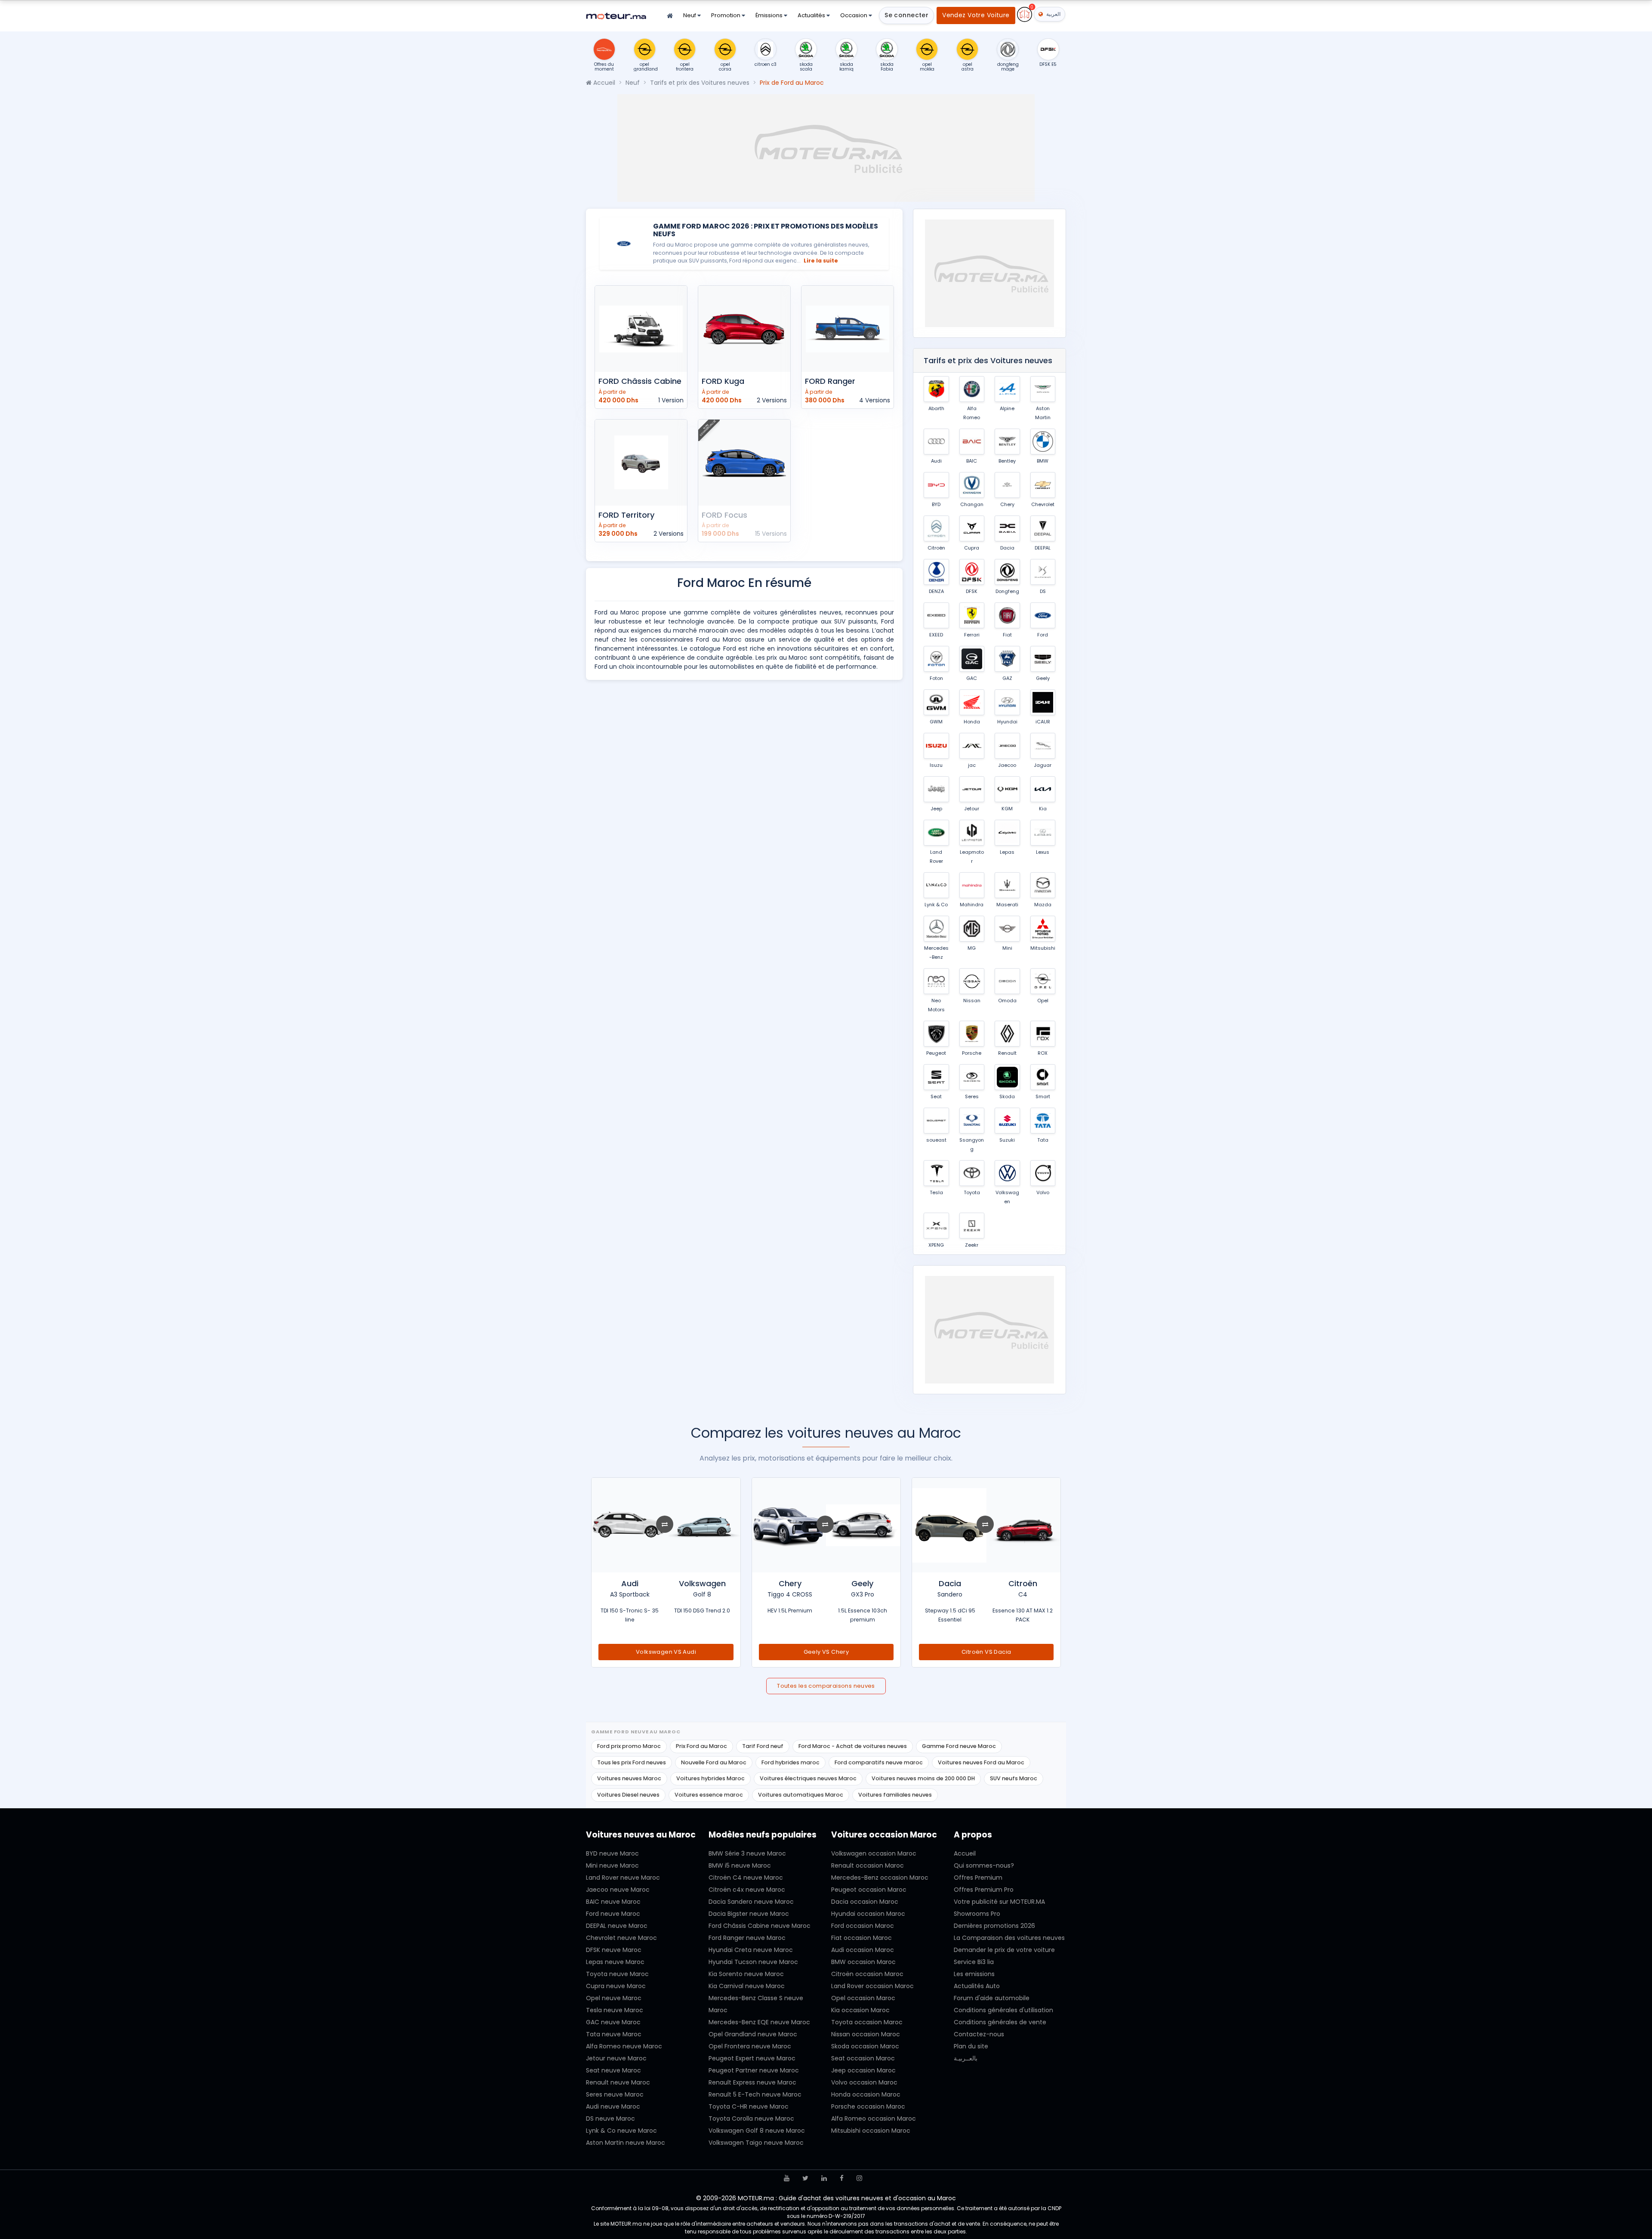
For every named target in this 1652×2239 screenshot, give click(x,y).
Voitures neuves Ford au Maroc (981, 1762)
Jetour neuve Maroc (616, 2058)
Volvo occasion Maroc (864, 2082)
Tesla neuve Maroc (615, 2010)
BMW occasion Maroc (863, 1962)
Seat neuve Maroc (613, 2070)
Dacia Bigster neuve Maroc (749, 1914)
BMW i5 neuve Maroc (740, 1865)
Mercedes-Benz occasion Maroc (880, 1878)
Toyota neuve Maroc (617, 1974)
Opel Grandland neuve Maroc (753, 2034)
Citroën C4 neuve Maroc (746, 1878)
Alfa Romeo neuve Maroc (624, 2046)
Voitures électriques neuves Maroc (808, 1778)
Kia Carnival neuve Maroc (747, 1986)
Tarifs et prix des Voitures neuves (700, 83)
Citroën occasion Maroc (867, 1974)
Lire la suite (821, 261)
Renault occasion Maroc (868, 1865)
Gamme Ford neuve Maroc (959, 1746)
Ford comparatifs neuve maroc (879, 1762)
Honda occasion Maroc (866, 2094)
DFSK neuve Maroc (614, 1950)
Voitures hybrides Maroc (710, 1778)
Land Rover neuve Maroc (623, 1878)
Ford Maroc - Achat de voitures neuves (853, 1746)
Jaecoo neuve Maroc (618, 1890)
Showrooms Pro (977, 1914)
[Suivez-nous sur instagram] (859, 2178)
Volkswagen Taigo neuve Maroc (756, 2143)
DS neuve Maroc (610, 2119)
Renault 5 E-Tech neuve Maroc (755, 2094)
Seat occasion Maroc (863, 2058)
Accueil (603, 83)
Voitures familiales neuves (895, 1795)
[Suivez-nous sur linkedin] (824, 2178)
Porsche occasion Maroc (868, 2106)
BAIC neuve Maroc (613, 1902)
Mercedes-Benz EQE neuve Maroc (759, 2022)
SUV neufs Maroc (1014, 1778)
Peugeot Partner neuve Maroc (754, 2070)
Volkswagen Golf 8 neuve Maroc (757, 2131)
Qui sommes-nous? (984, 1865)
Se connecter (906, 15)
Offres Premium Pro (984, 1890)
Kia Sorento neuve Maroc (746, 1974)
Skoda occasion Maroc (865, 2046)
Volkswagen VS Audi (826, 1652)
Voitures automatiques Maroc (801, 1795)
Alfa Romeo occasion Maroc (874, 2119)
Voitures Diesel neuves (628, 1795)
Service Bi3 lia (974, 1962)
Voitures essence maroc (709, 1795)
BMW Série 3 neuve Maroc (747, 1853)
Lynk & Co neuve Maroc (621, 2131)
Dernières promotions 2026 (994, 1926)
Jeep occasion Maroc (863, 2070)
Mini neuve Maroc (612, 1865)
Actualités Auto (977, 1986)
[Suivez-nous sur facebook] (842, 2178)
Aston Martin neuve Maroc (626, 2143)
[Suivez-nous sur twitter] (805, 2178)
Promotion (726, 15)
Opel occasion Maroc (863, 1998)
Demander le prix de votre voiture (1004, 1950)
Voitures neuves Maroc (629, 1778)
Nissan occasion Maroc (866, 2034)
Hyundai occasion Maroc (868, 1914)
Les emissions (974, 1974)
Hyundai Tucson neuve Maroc (753, 1962)
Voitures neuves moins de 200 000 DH (923, 1778)
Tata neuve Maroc (614, 2034)
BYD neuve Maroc (612, 1853)
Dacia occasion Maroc (865, 1902)
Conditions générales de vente (1000, 2022)
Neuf (690, 15)
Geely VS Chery (986, 1652)
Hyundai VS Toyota (666, 1652)
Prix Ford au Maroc (701, 1746)
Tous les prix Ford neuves (632, 1762)
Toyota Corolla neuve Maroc (751, 2119)
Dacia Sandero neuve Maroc (751, 1902)
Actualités (812, 15)
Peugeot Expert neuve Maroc (752, 2058)
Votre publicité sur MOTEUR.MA (999, 1902)
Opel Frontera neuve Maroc (750, 2046)
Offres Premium (978, 1878)
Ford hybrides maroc (791, 1762)
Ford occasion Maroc (863, 1926)
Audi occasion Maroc (863, 1950)
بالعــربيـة (966, 2058)
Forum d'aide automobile (992, 1998)
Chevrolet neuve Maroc (621, 1938)
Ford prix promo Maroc (629, 1746)
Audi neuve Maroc (613, 2106)
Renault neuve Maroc (618, 2082)
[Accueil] (670, 16)
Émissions (770, 15)
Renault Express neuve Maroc (752, 2082)
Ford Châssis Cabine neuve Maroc (760, 1926)
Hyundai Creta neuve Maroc (751, 1950)
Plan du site (971, 2046)
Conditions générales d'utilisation (1003, 2010)
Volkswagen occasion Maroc (874, 1853)
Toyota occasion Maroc (867, 2022)
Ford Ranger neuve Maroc (747, 1938)
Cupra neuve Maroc (616, 1986)
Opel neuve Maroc (614, 1998)
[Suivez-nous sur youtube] (787, 2178)
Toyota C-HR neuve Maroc (749, 2106)
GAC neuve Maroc (613, 2022)
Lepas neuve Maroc (615, 1962)
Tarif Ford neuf (763, 1746)
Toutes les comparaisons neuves (826, 1686)
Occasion (854, 15)
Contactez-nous (979, 2034)
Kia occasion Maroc (860, 2010)
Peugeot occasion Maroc (869, 1890)
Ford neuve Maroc (613, 1914)
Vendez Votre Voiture (976, 15)
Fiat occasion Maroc (861, 1938)
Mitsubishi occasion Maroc (871, 2131)
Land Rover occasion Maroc (872, 1986)
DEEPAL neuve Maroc (617, 1926)
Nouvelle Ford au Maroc (714, 1762)
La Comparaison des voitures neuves (1009, 1938)
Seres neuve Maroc (615, 2094)
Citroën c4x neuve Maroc (747, 1890)
